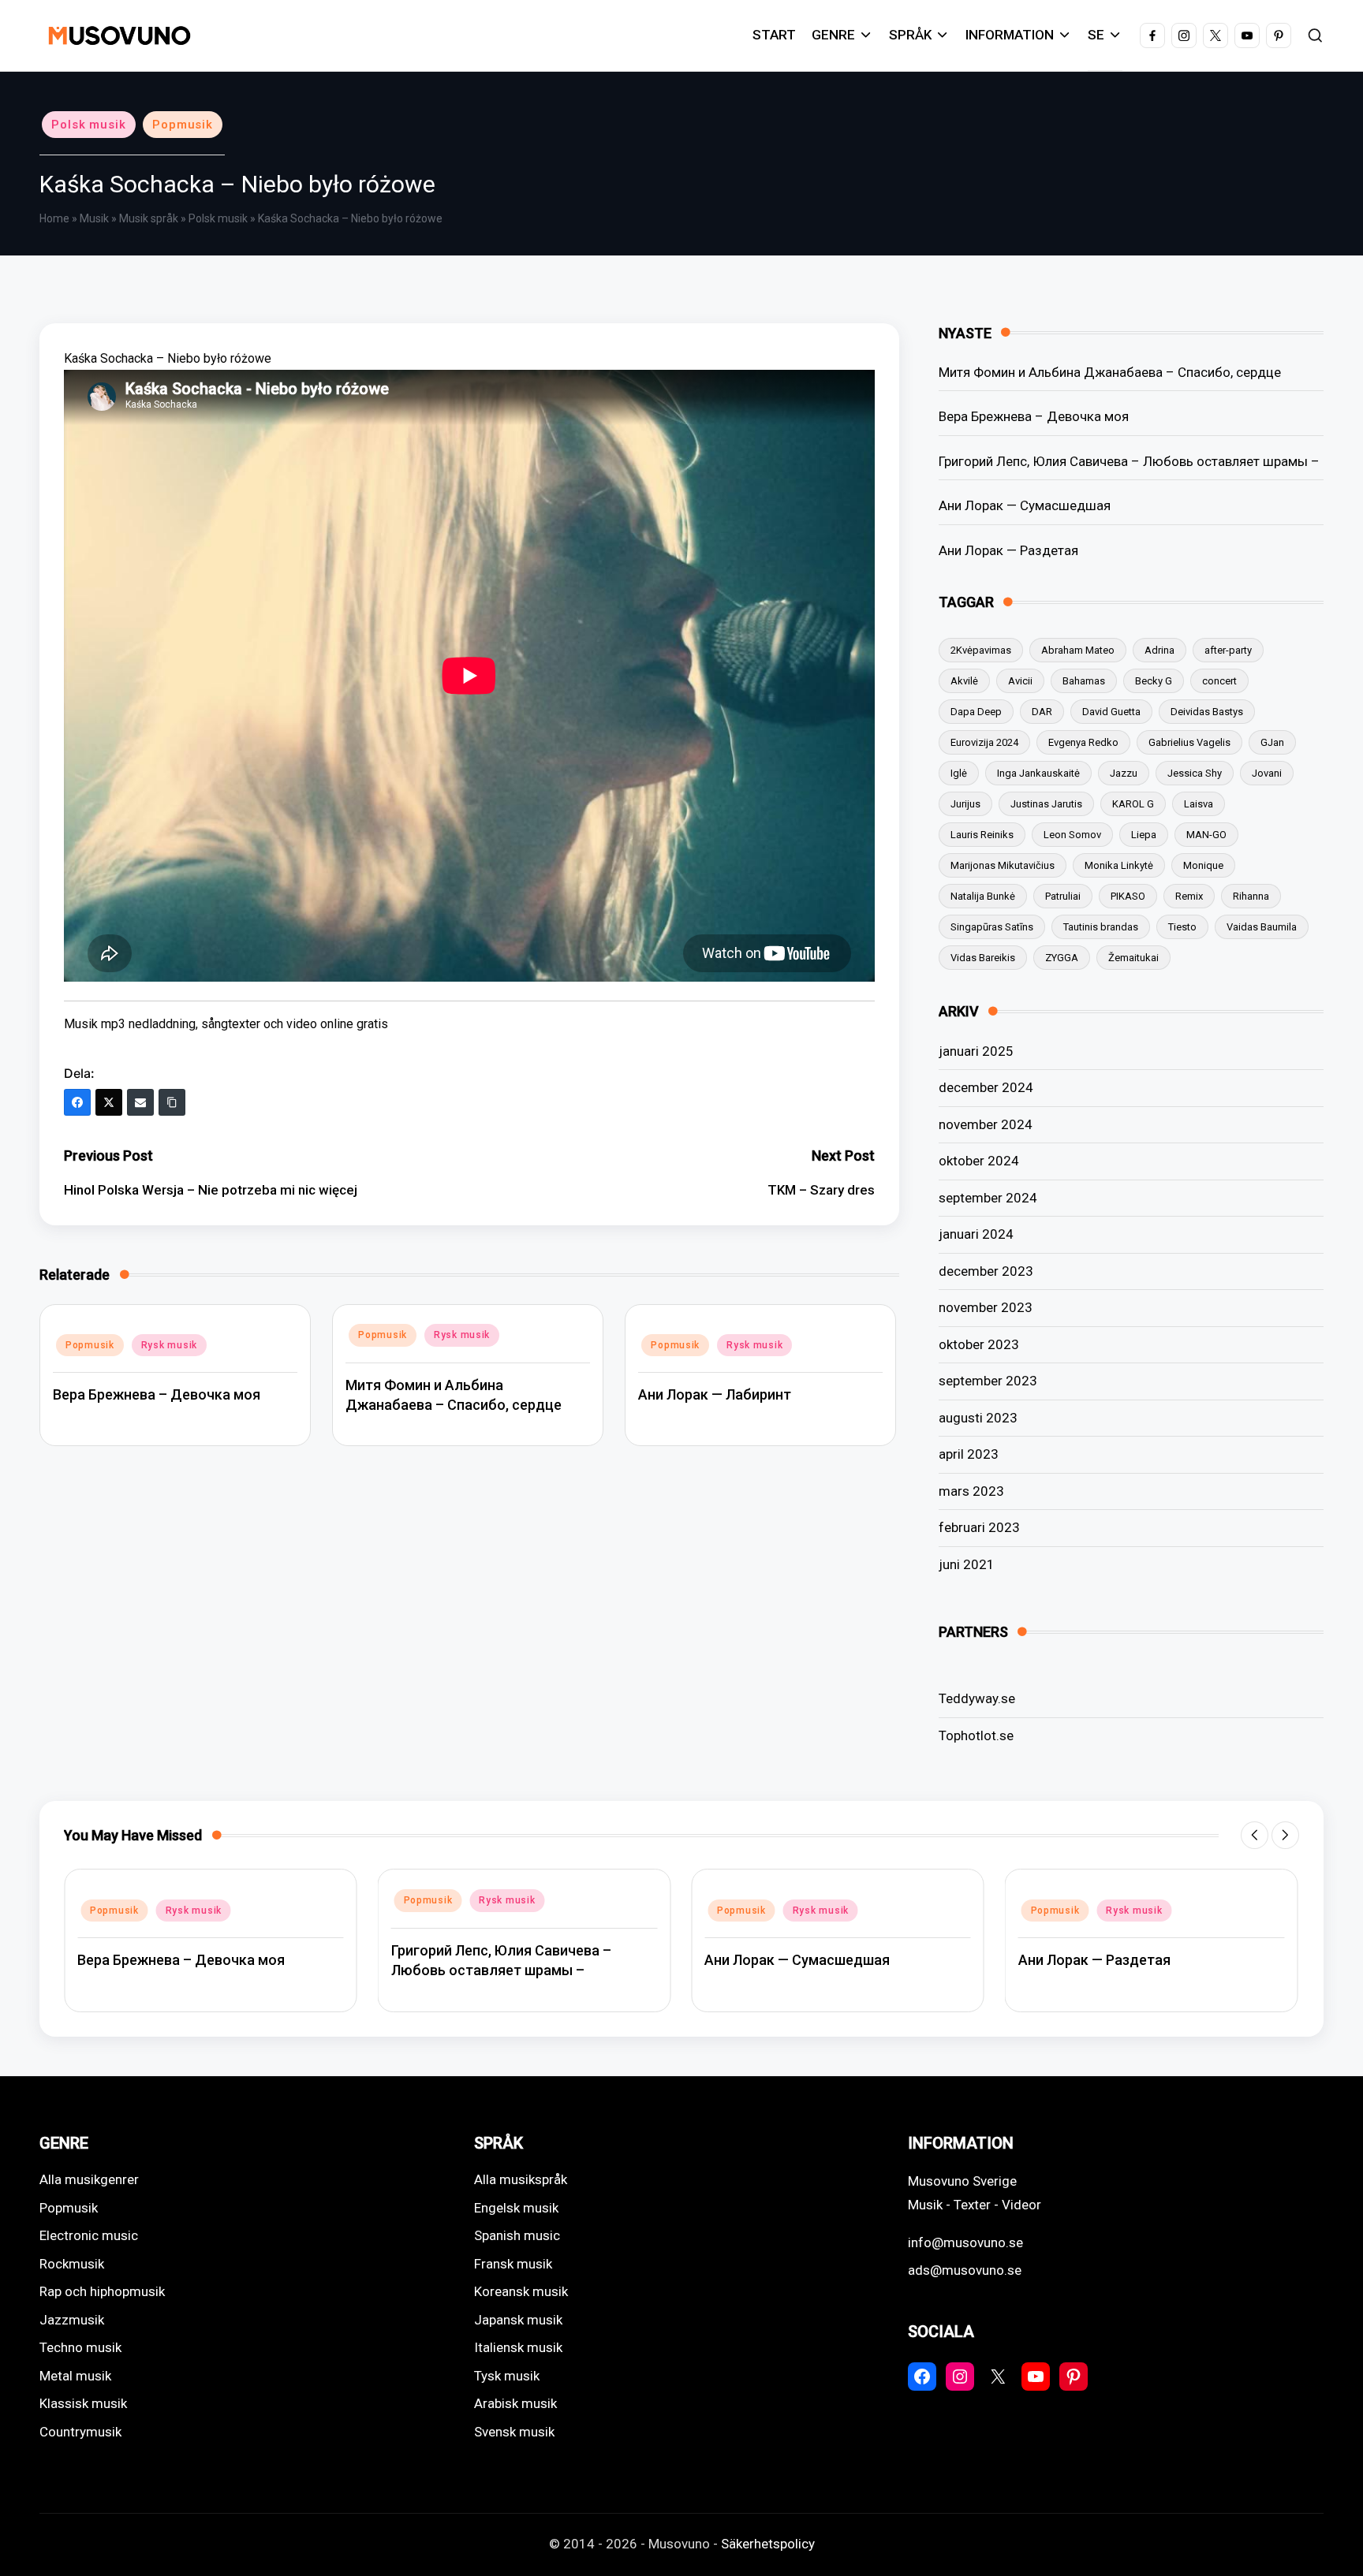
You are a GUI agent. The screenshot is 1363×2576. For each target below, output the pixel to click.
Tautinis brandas (1101, 927)
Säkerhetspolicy (768, 2544)
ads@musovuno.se (965, 2270)
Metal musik (75, 2376)
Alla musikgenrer (89, 2179)
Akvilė (964, 681)
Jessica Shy (1195, 773)
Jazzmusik (72, 2320)
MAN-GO (1206, 835)
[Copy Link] (172, 1102)
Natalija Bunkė (983, 896)
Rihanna (1251, 896)
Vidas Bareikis (983, 958)
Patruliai (1063, 896)
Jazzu (1124, 773)
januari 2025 (976, 1051)
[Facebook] (77, 1102)
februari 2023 (979, 1527)
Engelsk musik (516, 2208)
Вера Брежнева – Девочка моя (157, 1394)
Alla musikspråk (521, 2179)
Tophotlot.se (976, 1735)
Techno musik (80, 2347)
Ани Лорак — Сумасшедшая (1025, 505)
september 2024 (988, 1198)
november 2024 (986, 1124)
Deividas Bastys (1207, 712)
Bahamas (1084, 681)
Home (54, 218)
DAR (1042, 712)
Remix (1189, 896)
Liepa (1144, 835)
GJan (1272, 742)
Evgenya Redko (1083, 742)
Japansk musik (518, 2320)
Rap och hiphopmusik (102, 2291)
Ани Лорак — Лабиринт (715, 1394)
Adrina (1159, 650)
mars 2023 (971, 1491)
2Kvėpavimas (981, 650)
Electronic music (89, 2235)
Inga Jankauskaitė (1038, 773)
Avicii (1020, 681)
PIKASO (1128, 896)
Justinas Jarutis (1046, 804)
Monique (1203, 865)
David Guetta (1111, 712)
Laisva (1199, 804)
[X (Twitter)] (109, 1102)
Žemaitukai (1133, 958)
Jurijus (965, 804)
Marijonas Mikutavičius (1003, 865)
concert (1219, 681)
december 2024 (986, 1087)
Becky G (1154, 681)
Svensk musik (514, 2432)
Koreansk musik (521, 2291)
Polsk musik (89, 125)
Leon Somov (1072, 835)
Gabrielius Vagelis (1189, 742)
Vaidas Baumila (1262, 927)
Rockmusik (72, 2264)
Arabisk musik (515, 2403)
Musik (94, 218)
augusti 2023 (978, 1418)
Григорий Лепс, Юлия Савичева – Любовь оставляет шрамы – (1129, 461)
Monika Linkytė (1119, 865)
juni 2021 (967, 1564)
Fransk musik (513, 2264)
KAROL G (1133, 804)
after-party (1228, 650)
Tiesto (1182, 927)
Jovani (1267, 773)
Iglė (959, 773)
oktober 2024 (979, 1161)
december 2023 (986, 1271)
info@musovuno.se (965, 2242)
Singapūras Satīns (992, 927)
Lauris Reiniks (982, 835)
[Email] (140, 1102)
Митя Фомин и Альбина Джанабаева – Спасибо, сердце (1110, 372)
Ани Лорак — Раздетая (1008, 550)
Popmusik (183, 125)
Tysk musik (507, 2376)
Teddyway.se (977, 1698)
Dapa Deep (976, 712)
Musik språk (149, 218)
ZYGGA (1062, 958)
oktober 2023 (979, 1344)
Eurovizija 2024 (984, 742)
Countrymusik (80, 2432)
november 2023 (986, 1307)
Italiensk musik (518, 2347)
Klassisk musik (83, 2403)
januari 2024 (976, 1234)
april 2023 (969, 1454)
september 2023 (988, 1381)
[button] (1255, 1835)
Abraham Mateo (1078, 650)
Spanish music (517, 2235)
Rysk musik (169, 1345)
